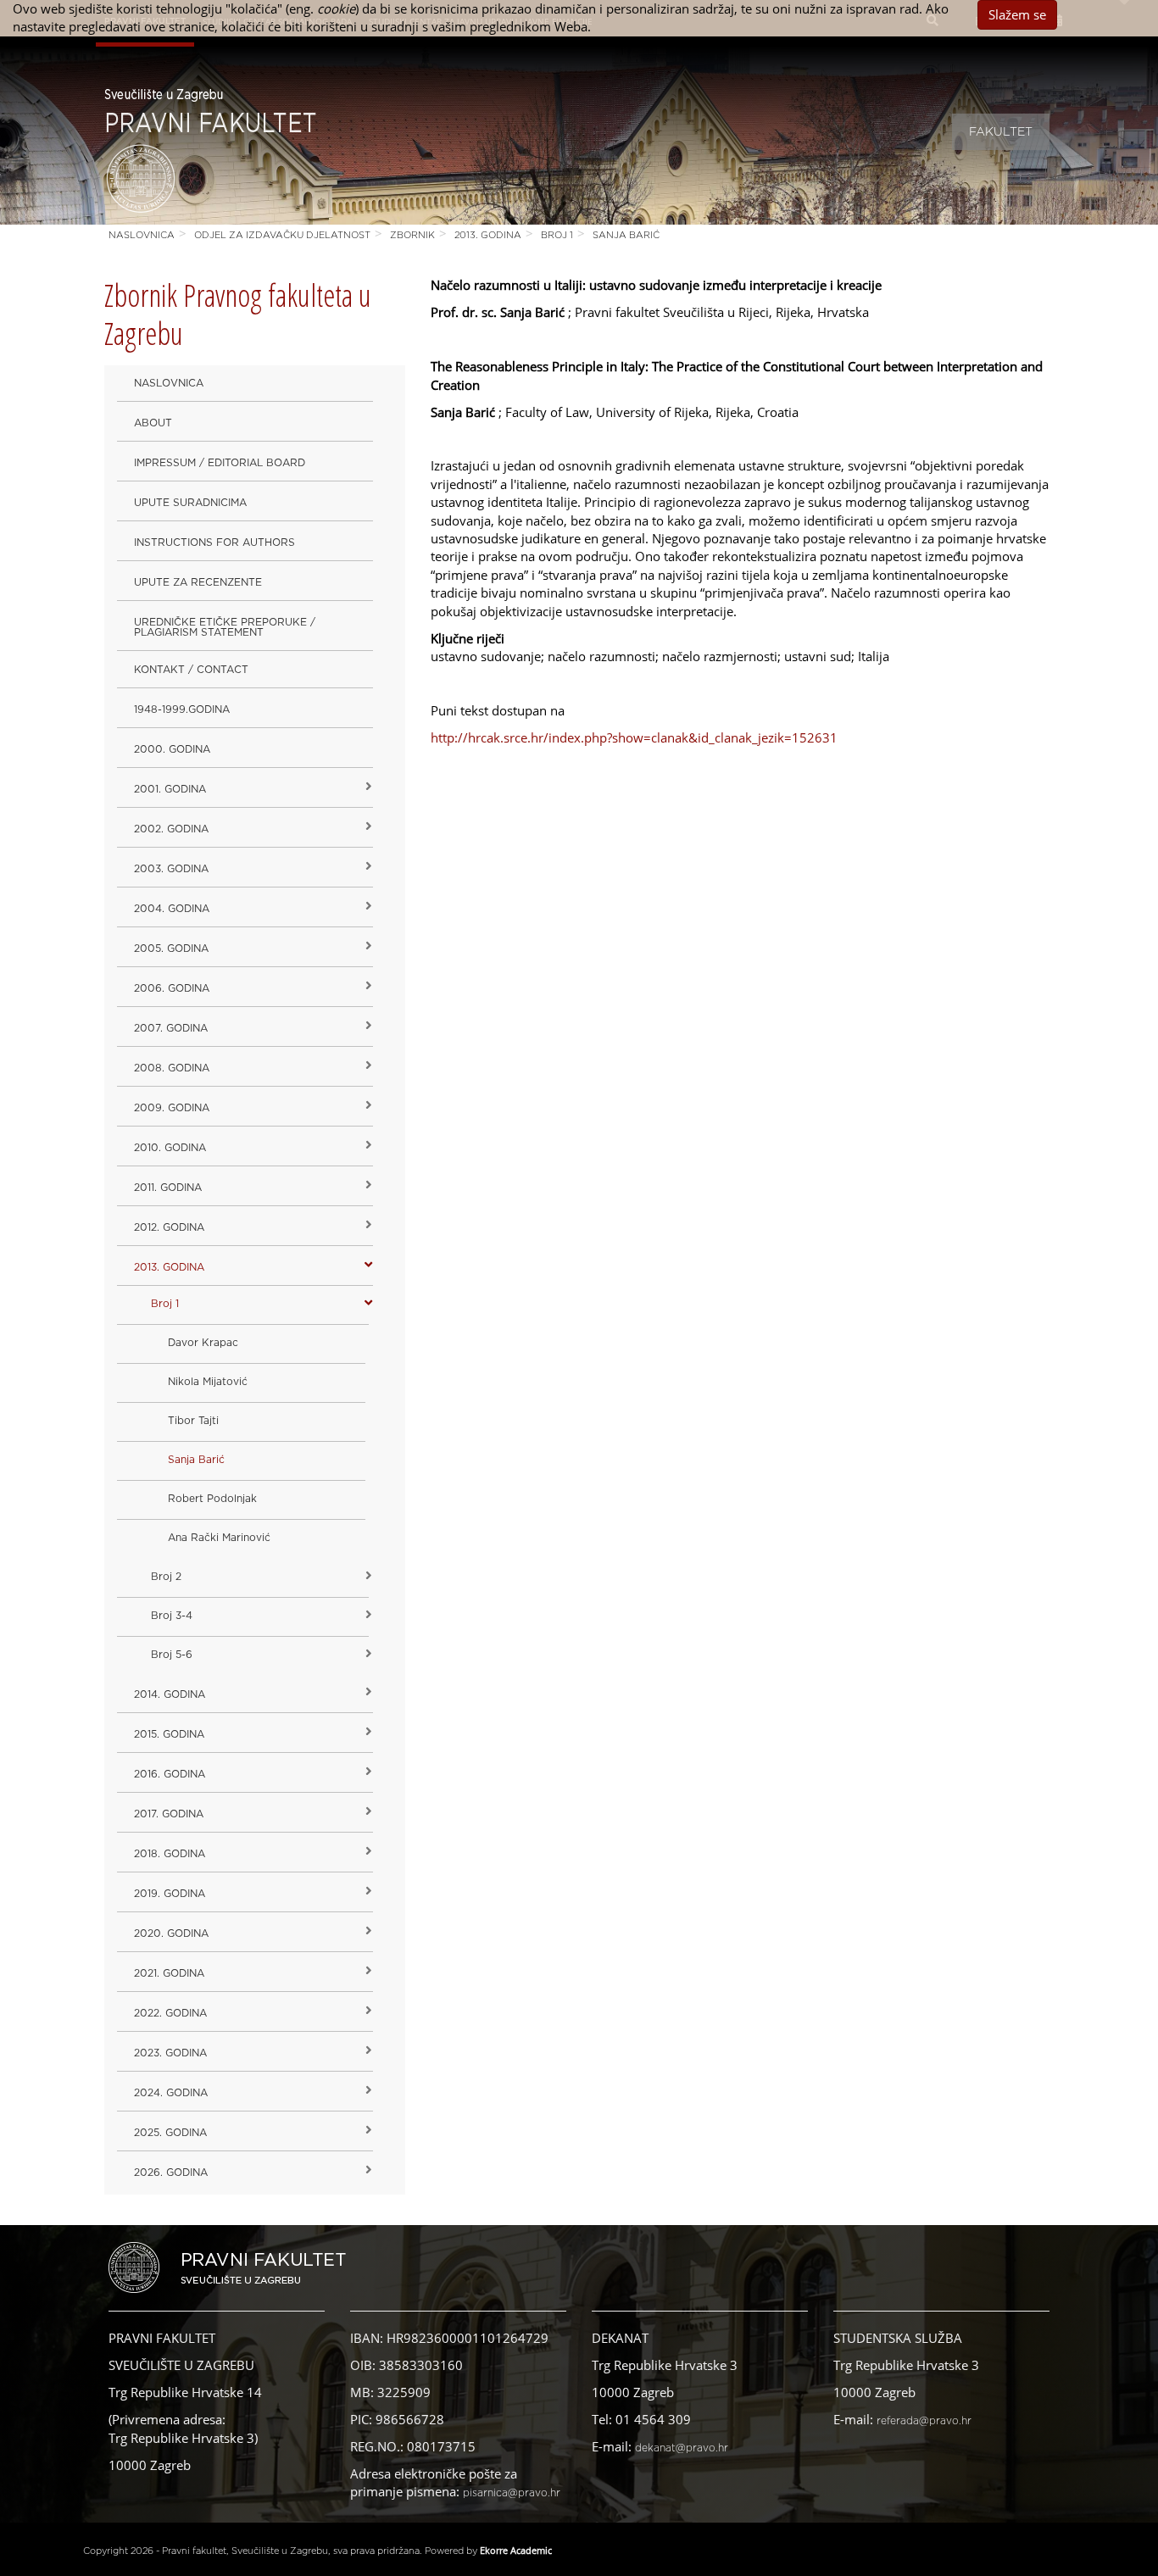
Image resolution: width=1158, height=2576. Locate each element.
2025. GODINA (170, 2133)
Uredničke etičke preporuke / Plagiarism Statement (225, 627)
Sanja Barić (626, 235)
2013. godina (488, 235)
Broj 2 (166, 1577)
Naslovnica (142, 235)
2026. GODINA (171, 2173)
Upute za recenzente (198, 582)
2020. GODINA (171, 1933)
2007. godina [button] (171, 1028)
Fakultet (1001, 132)
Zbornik (412, 235)
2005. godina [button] (171, 949)
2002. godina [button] (171, 829)
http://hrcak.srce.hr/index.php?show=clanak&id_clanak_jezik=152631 (634, 737)
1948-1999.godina (182, 709)
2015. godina (169, 1734)
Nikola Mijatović (208, 1382)
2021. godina (169, 1973)
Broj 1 (557, 235)
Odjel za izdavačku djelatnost (282, 235)
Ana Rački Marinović (219, 1538)
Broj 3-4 (172, 1616)
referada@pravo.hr (924, 2421)
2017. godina (169, 1814)
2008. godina (172, 1068)
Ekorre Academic (516, 2550)
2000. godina (172, 749)
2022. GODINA (170, 2013)
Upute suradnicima (190, 503)
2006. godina (172, 988)
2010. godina (170, 1148)
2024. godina (171, 2093)
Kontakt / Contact (191, 670)
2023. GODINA (170, 2053)
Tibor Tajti (193, 1421)
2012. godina (169, 1227)
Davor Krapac (203, 1343)
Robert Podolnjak (212, 1499)
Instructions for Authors (214, 542)
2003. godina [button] (171, 869)
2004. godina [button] (172, 909)
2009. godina (172, 1108)
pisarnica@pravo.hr (512, 2493)
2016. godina (170, 1774)
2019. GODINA (170, 1894)
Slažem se (1017, 14)
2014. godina (170, 1694)
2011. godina (168, 1188)
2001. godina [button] (170, 789)
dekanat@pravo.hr (682, 2448)
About (153, 423)
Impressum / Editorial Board (220, 463)
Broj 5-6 (172, 1655)
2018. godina (170, 1854)
